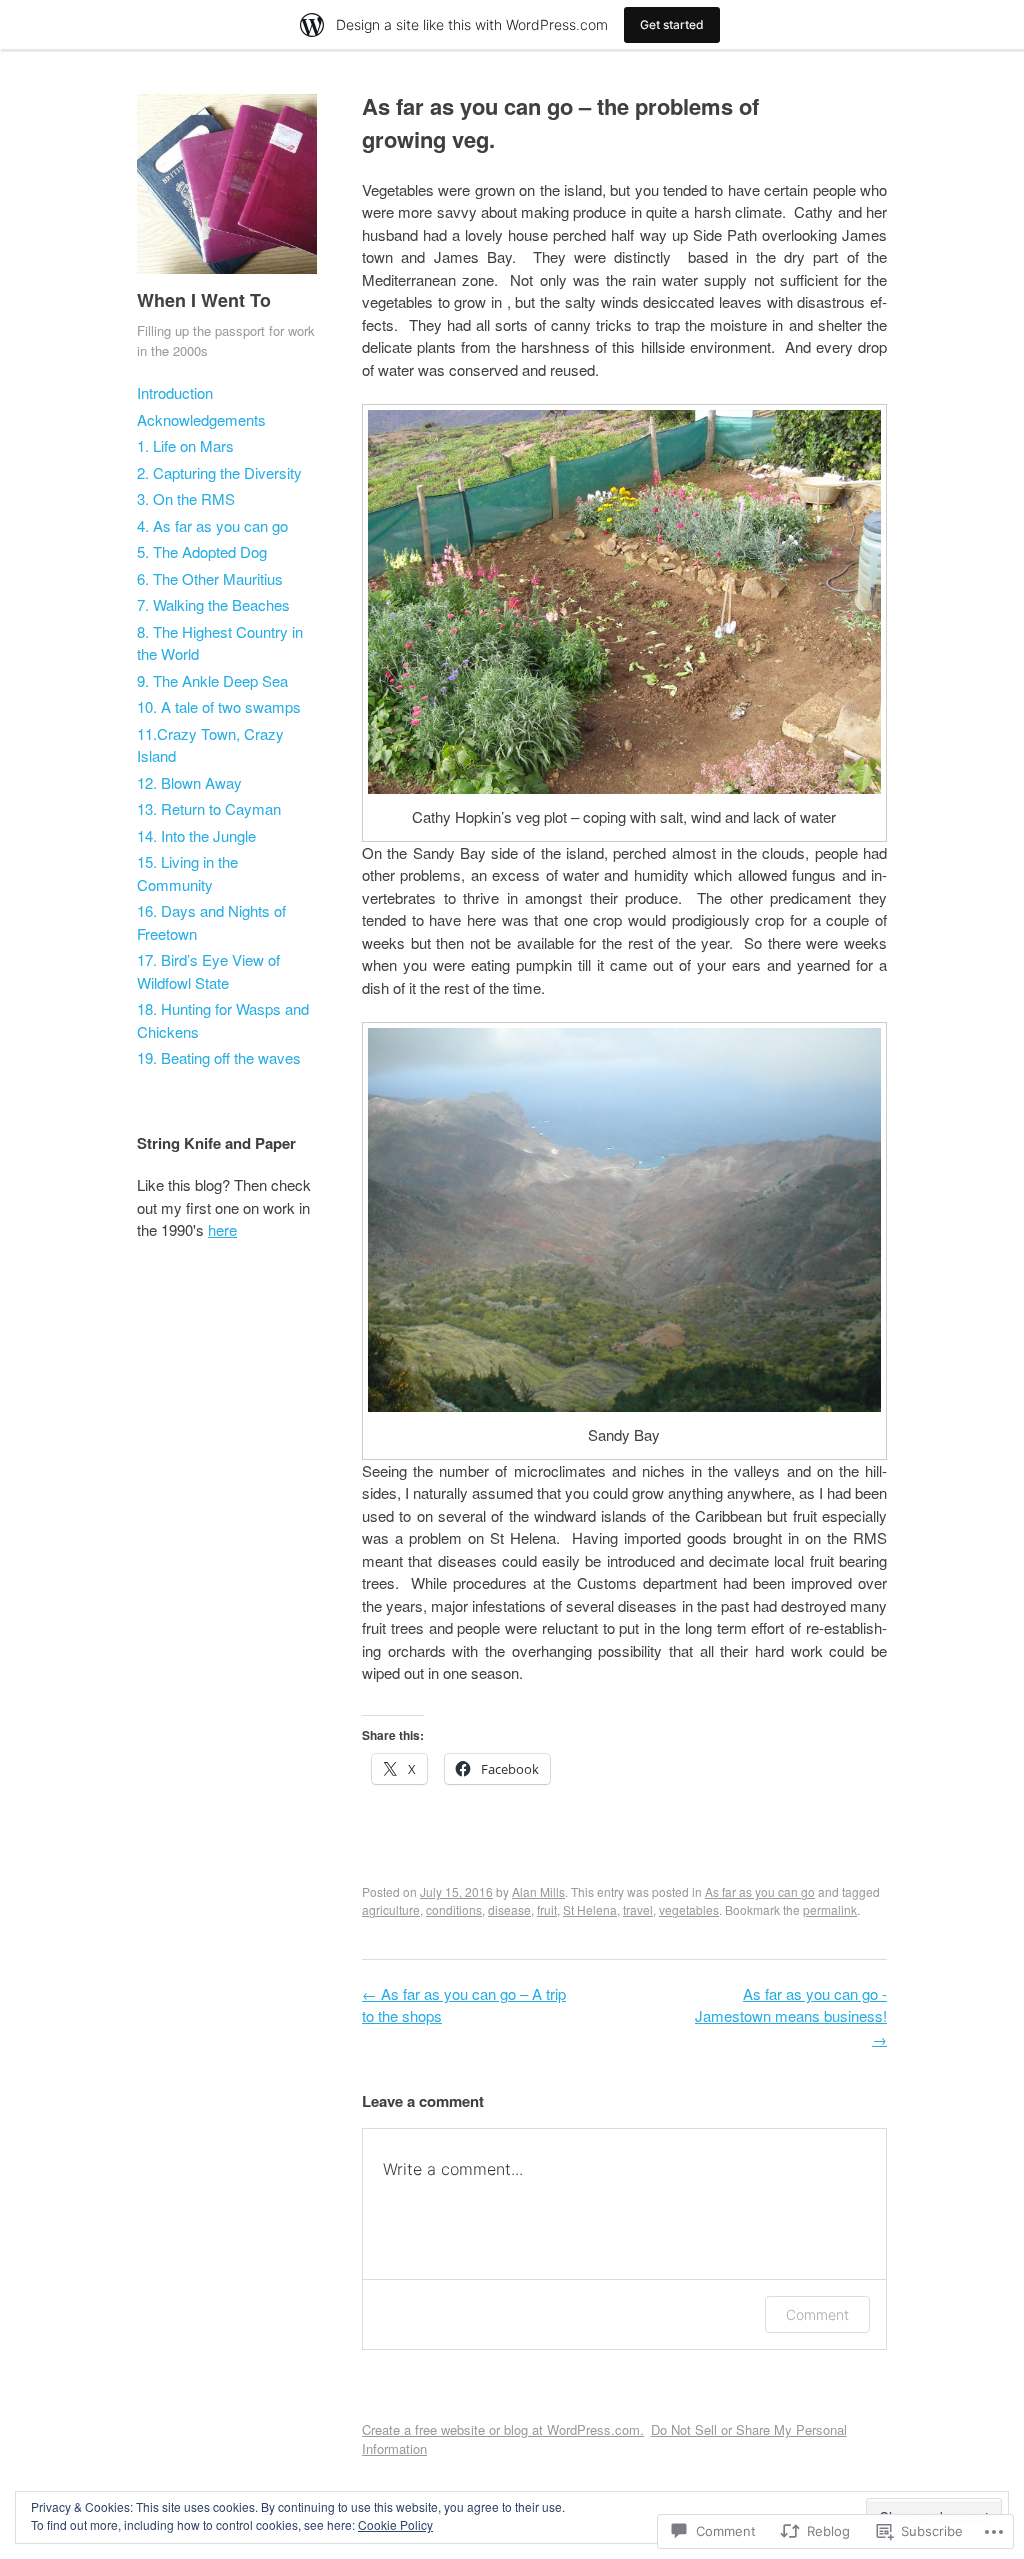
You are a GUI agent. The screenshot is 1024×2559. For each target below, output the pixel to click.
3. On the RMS (186, 498)
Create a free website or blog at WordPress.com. (503, 2429)
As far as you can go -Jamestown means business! (791, 2016)
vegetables (689, 1909)
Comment (817, 2314)
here (222, 1229)
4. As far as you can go (212, 525)
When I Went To (204, 300)
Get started (672, 24)
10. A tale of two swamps (219, 706)
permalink (830, 1909)
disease (509, 1909)
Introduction (175, 392)
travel (638, 1909)
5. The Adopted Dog (202, 551)
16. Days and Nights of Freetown (211, 922)
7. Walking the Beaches (213, 604)
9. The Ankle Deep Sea (212, 680)
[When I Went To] (227, 277)
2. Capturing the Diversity (219, 472)
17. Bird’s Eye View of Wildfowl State (208, 971)
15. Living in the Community (187, 873)
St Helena (590, 1909)
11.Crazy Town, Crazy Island (210, 745)
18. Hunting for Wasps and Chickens (223, 1020)
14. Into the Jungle (196, 835)
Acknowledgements (201, 419)
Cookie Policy (395, 2524)
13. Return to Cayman (209, 808)
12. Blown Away (189, 782)
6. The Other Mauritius (210, 578)
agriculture (391, 1909)
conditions (454, 1909)
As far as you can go (760, 1891)
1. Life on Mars (185, 445)
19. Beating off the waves (219, 1057)
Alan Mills (538, 1891)
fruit (547, 1909)
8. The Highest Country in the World (220, 643)
